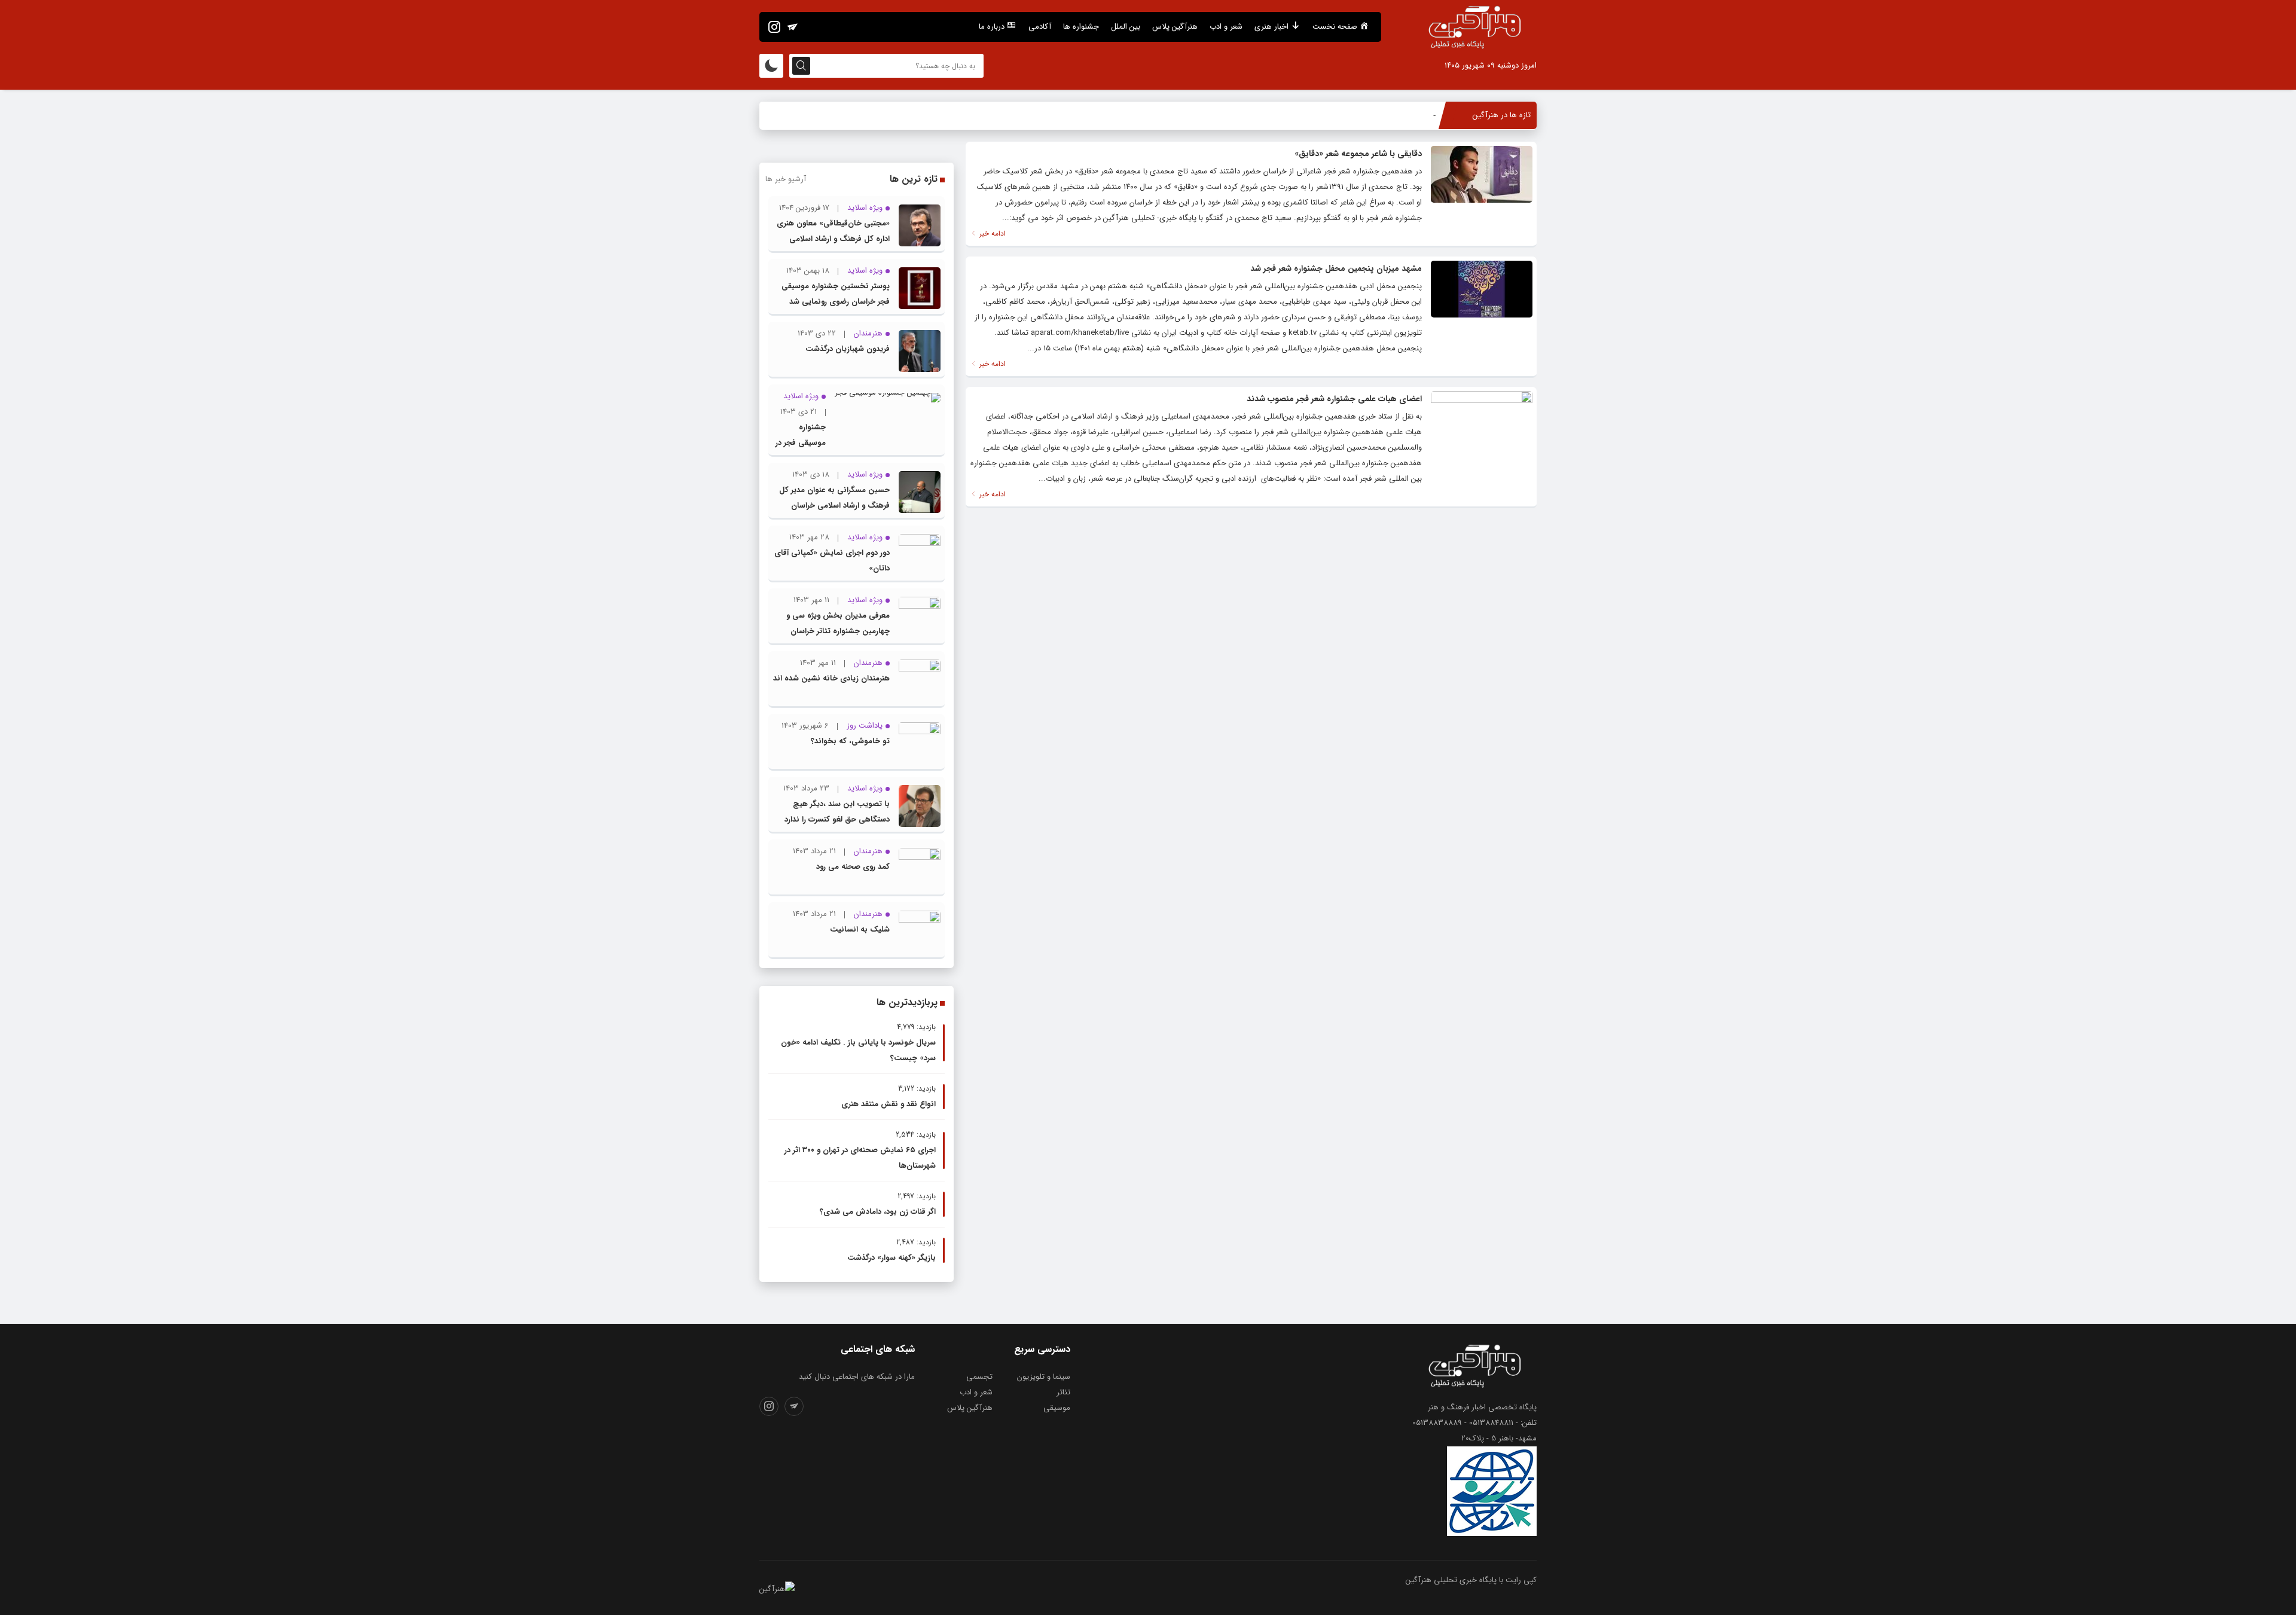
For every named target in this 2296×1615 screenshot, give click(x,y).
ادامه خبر (991, 233)
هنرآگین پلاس (1175, 27)
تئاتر (1063, 1392)
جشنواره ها (1081, 27)
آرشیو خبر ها (786, 179)
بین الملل (1126, 27)
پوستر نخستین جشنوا (1401, 115)
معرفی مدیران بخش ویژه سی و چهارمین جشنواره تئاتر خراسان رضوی (838, 631)
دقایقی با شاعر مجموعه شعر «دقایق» (1358, 154)
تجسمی (979, 1377)
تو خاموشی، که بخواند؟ (850, 741)
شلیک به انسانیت (860, 929)
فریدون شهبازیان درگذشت (848, 349)
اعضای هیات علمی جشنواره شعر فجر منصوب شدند (1334, 399)
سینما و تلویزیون (1044, 1377)
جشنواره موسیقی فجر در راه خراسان (801, 443)
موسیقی (1057, 1408)
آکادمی (1040, 27)
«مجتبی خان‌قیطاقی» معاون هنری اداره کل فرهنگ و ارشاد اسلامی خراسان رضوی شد (833, 239)
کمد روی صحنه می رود (853, 867)
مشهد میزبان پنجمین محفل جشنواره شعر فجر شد (1336, 268)
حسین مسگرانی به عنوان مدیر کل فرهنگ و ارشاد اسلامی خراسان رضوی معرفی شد (834, 506)
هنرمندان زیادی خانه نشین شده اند (831, 678)
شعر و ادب (1226, 27)
